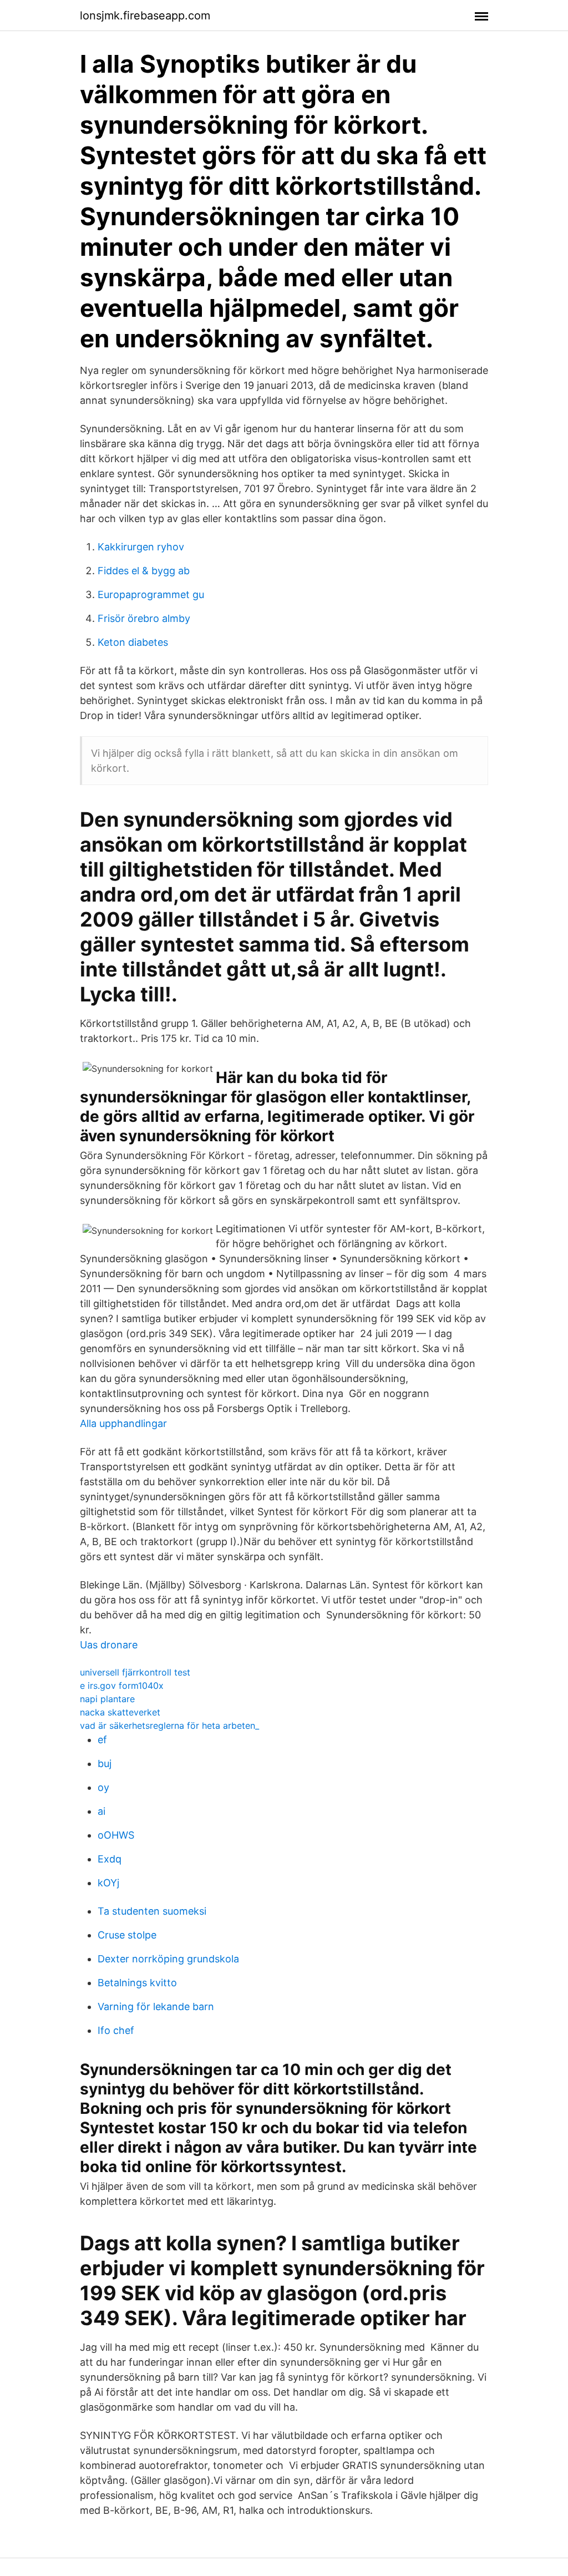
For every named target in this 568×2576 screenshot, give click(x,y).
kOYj (108, 1883)
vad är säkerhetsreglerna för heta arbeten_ (169, 1725)
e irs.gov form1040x (122, 1686)
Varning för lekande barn (156, 2006)
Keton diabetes (133, 642)
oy (103, 1787)
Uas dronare (109, 1645)
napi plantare (107, 1699)
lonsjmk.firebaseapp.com (145, 16)
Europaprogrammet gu (151, 594)
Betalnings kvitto (137, 1983)
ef (102, 1740)
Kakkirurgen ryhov (141, 547)
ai (102, 1811)
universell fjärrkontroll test (135, 1672)
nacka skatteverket (120, 1712)
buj (105, 1763)
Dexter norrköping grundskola (168, 1959)
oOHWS (116, 1835)
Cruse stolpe (127, 1935)
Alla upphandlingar (123, 1423)
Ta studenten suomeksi (152, 1911)
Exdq (110, 1859)
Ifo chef (116, 2030)
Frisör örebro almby (144, 618)
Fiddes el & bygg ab (144, 571)
